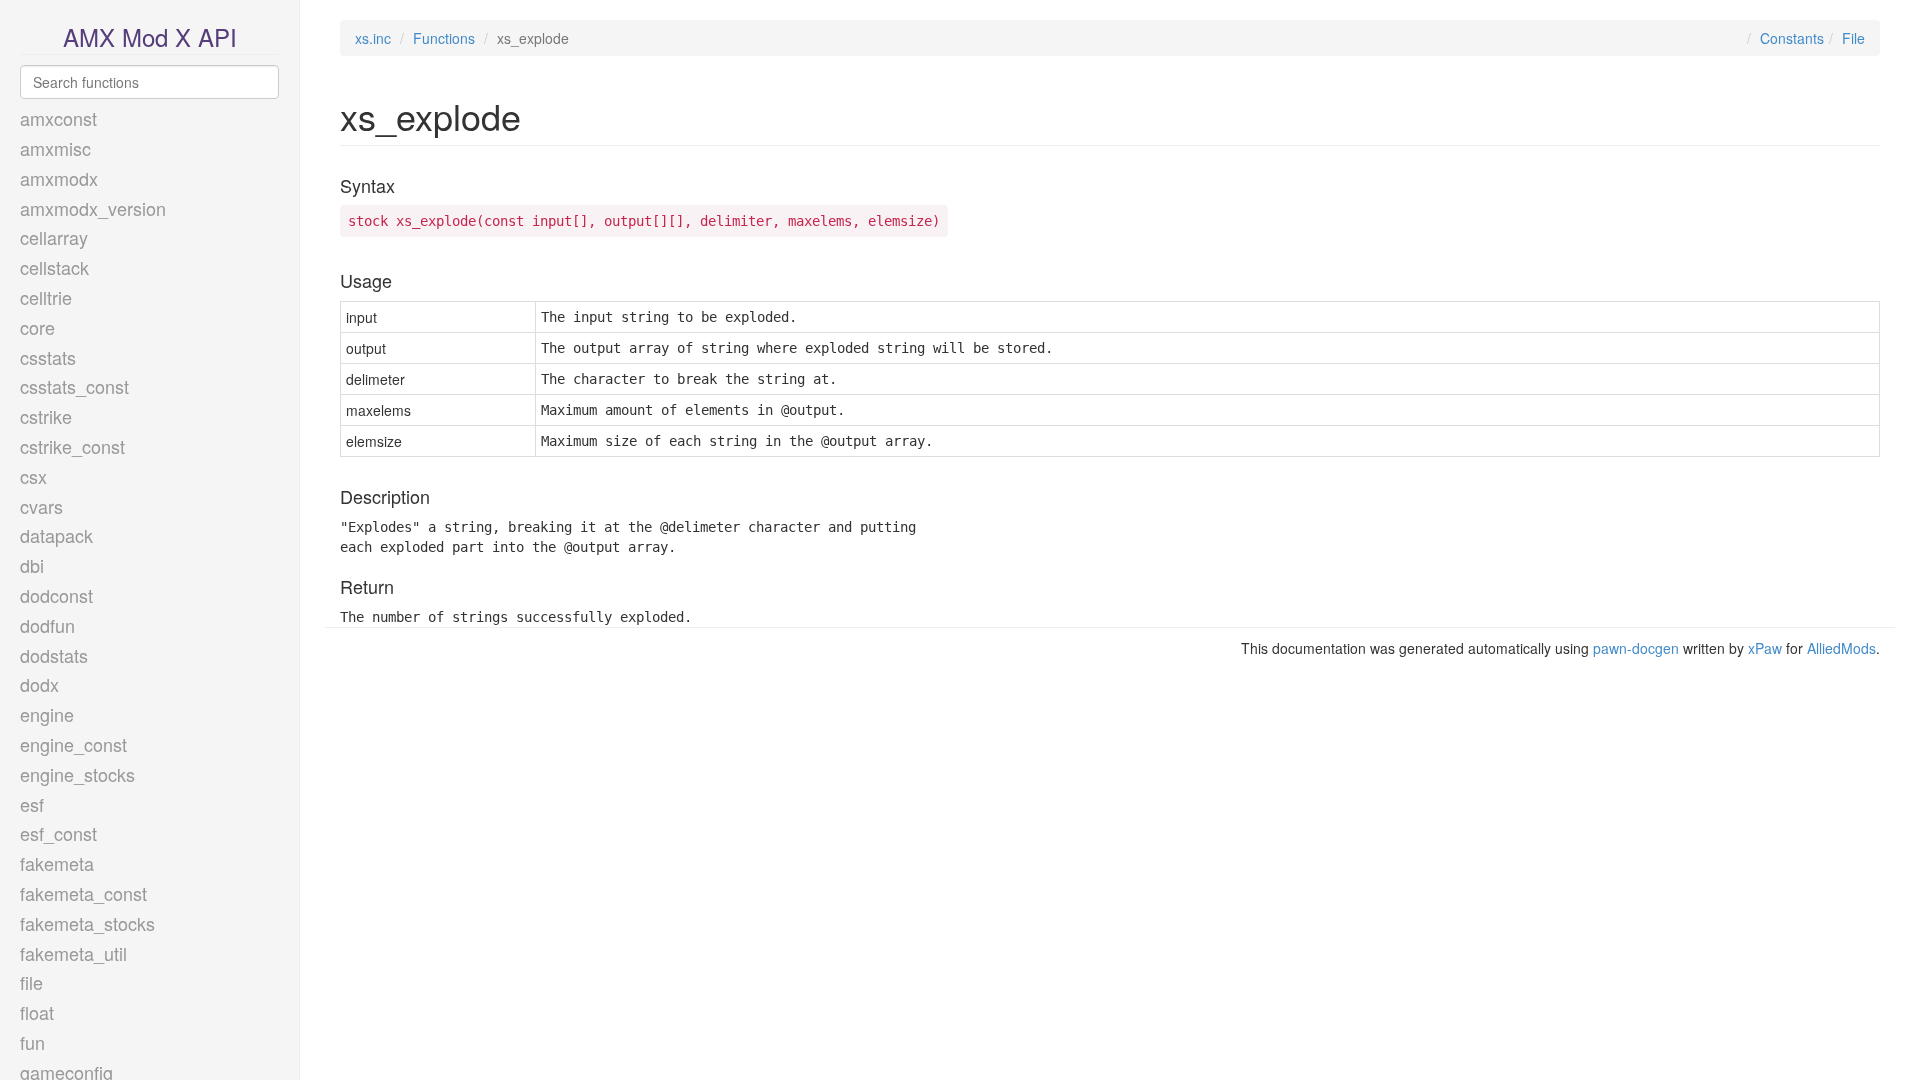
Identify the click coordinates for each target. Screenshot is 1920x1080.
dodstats (54, 655)
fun (32, 1042)
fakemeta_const (83, 893)
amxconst (58, 118)
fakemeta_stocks (87, 923)
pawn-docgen (1636, 648)
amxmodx (59, 178)
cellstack (54, 267)
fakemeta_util (73, 953)
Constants (1792, 38)
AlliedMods (1841, 648)
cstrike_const (72, 446)
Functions (444, 38)
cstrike (46, 416)
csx (33, 476)
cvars (41, 506)
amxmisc (55, 148)
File (1853, 38)
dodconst (56, 595)
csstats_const (74, 386)
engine (47, 714)
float (37, 1012)
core (37, 327)
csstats (48, 357)
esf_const (58, 833)
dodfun (47, 625)
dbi (32, 565)
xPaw (1765, 648)
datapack (56, 535)
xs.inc (373, 38)
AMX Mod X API (150, 36)
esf (32, 804)
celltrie (46, 297)
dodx (39, 684)
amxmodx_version (93, 208)
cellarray (54, 237)
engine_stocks (77, 774)
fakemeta (57, 863)
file (31, 982)
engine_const (73, 744)
